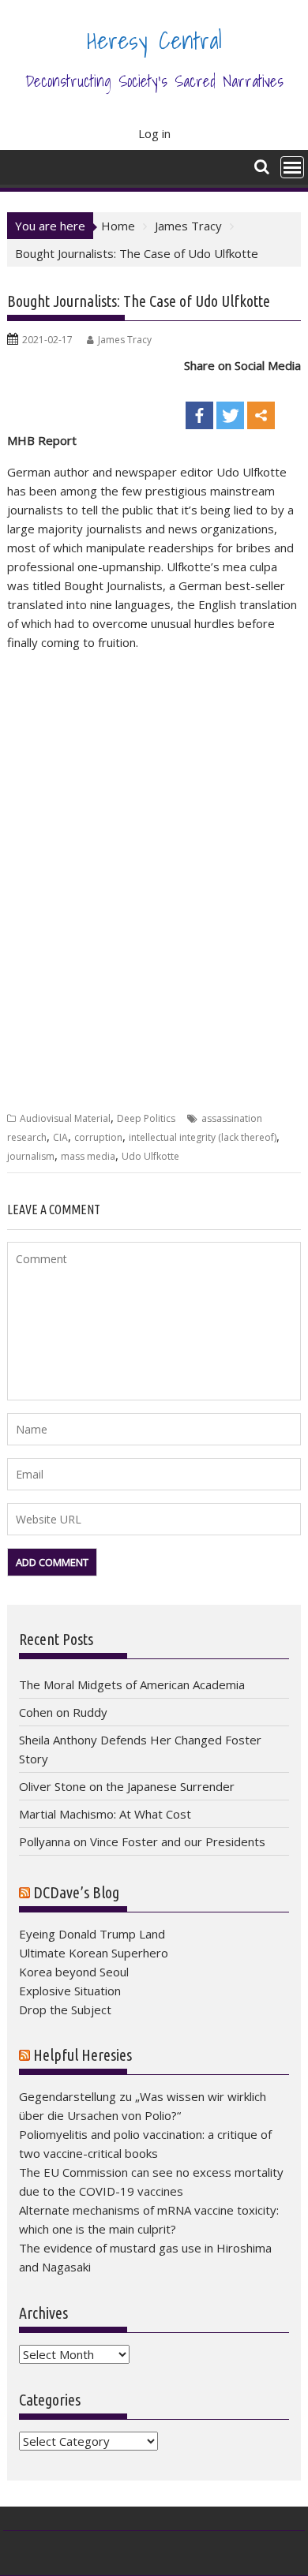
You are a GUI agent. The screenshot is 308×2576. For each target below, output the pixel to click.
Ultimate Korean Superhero (94, 1953)
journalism (31, 1156)
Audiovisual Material (65, 1118)
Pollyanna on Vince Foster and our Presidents (142, 1841)
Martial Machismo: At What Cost (105, 1814)
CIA (60, 1137)
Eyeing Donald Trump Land (92, 1934)
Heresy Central (154, 40)
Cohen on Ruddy (63, 1712)
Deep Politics (146, 1118)
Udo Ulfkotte (150, 1156)
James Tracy (125, 340)
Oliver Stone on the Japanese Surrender (127, 1786)
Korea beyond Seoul (74, 1972)
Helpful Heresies (83, 2055)
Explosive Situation (70, 1991)
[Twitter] (230, 403)
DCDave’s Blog (76, 1892)
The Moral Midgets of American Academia (132, 1684)
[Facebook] (199, 403)
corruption (98, 1137)
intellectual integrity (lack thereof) (203, 1137)
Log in (154, 133)
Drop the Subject (65, 2010)
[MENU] (292, 167)
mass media (88, 1156)
